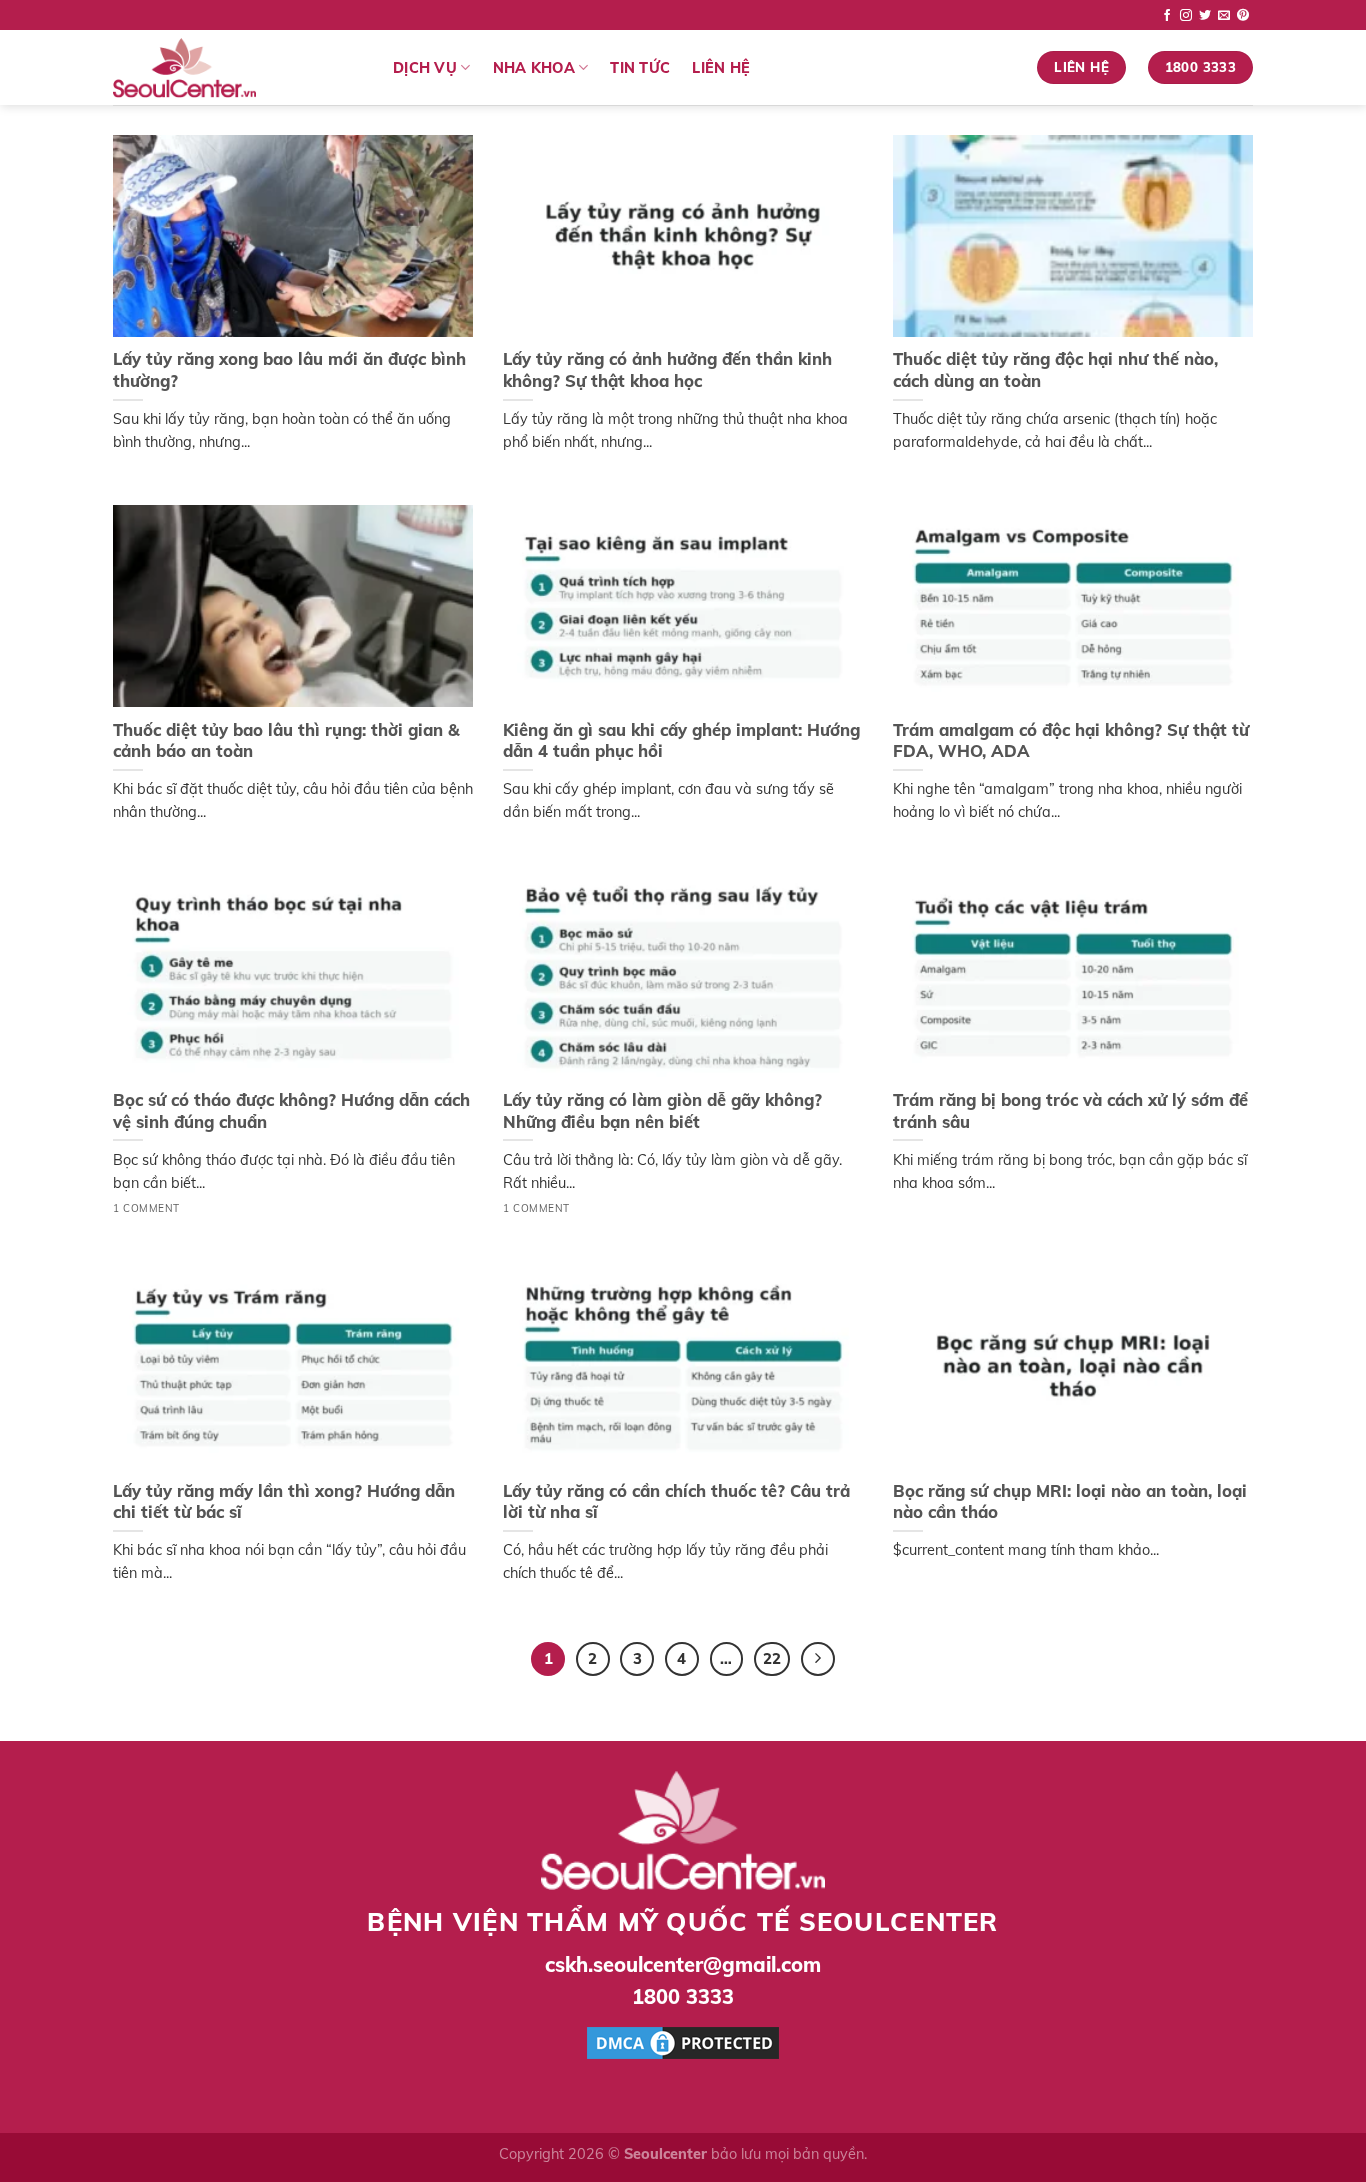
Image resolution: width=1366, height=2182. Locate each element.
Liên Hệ (721, 68)
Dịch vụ (425, 68)
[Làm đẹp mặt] (238, 68)
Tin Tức (640, 68)
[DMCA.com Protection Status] (683, 2041)
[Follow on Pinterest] (1243, 15)
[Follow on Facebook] (1167, 15)
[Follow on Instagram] (1186, 15)
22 (772, 1658)
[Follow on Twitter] (1205, 15)
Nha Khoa (534, 68)
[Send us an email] (1224, 15)
